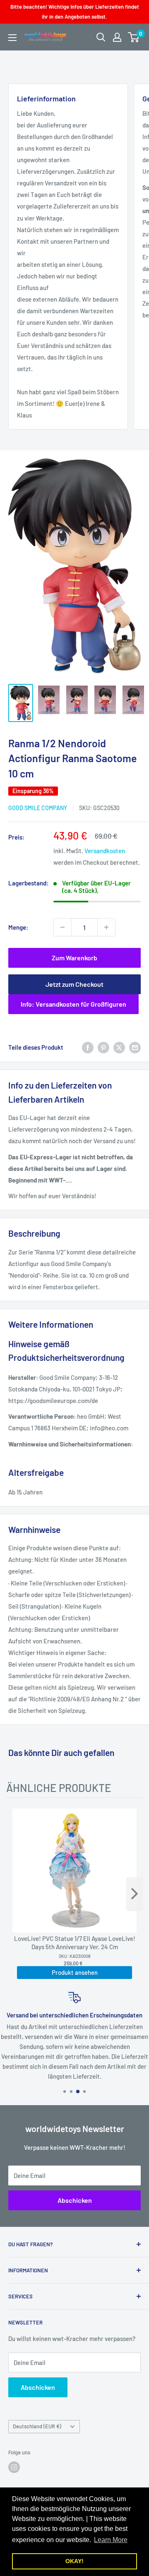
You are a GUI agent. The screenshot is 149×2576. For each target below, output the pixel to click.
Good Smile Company (38, 808)
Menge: (18, 927)
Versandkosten (105, 851)
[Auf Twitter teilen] (119, 1047)
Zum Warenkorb (74, 958)
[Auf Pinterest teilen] (103, 1047)
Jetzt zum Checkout (74, 984)
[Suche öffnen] (101, 37)
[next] (135, 1894)
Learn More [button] (111, 2540)
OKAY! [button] (74, 2561)
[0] (134, 37)
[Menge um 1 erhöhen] (106, 927)
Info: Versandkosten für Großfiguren (73, 1004)
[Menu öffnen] (12, 38)
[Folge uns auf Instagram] (14, 2467)
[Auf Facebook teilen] (88, 1047)
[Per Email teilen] (135, 1047)
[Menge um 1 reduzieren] (62, 927)
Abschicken (75, 2200)
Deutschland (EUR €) (37, 2426)
